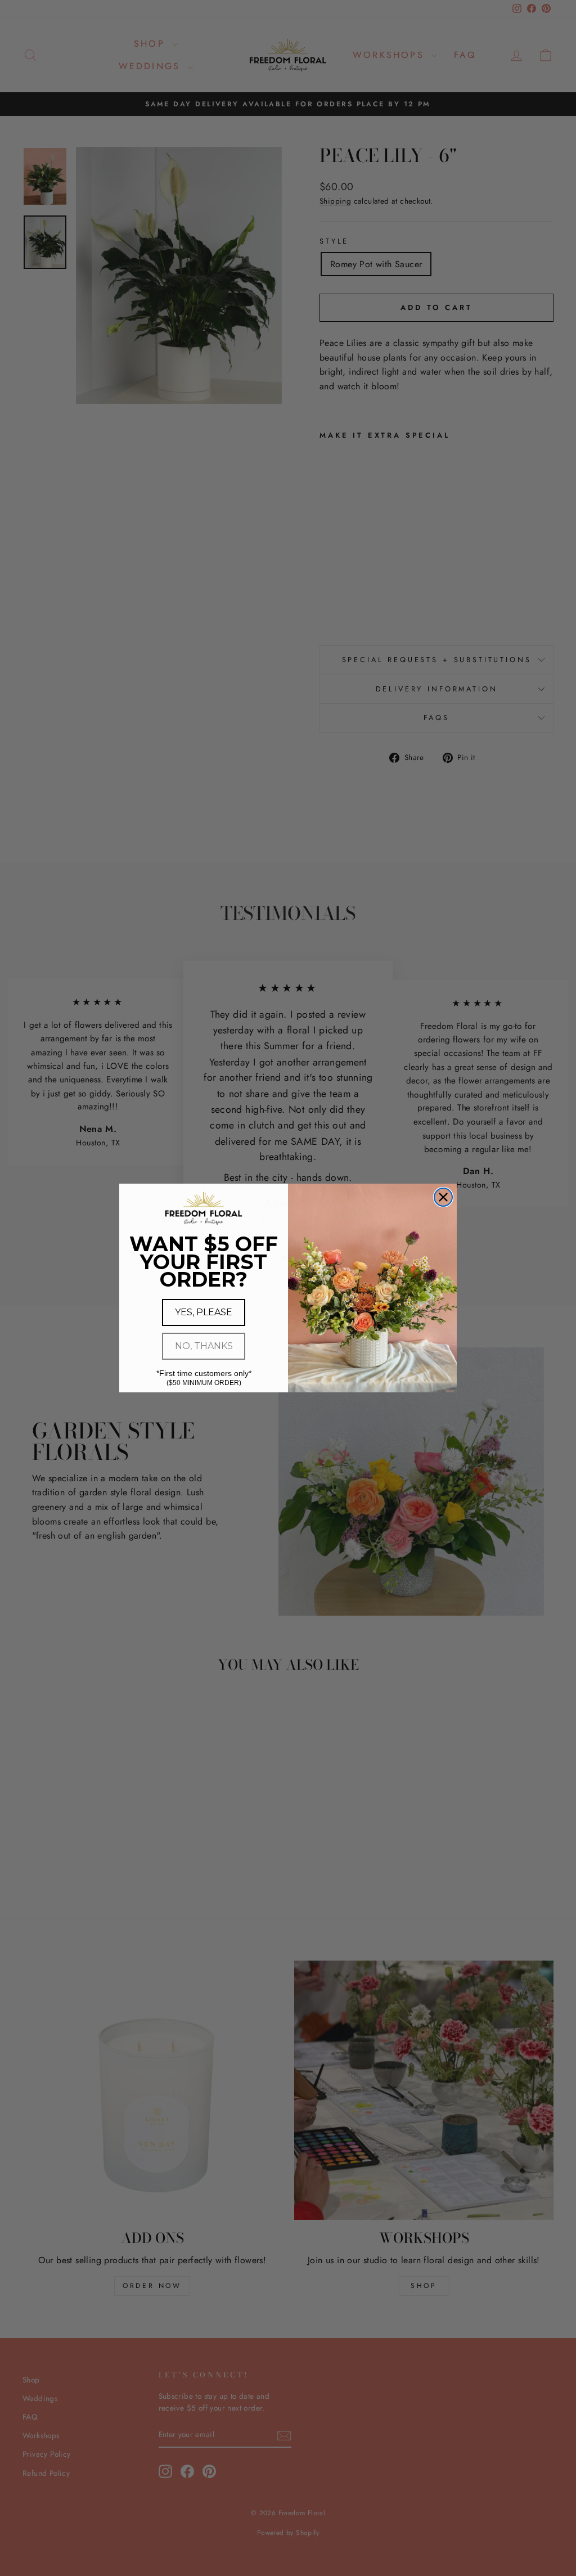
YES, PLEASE (204, 1312)
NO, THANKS (204, 1346)
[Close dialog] (443, 1197)
